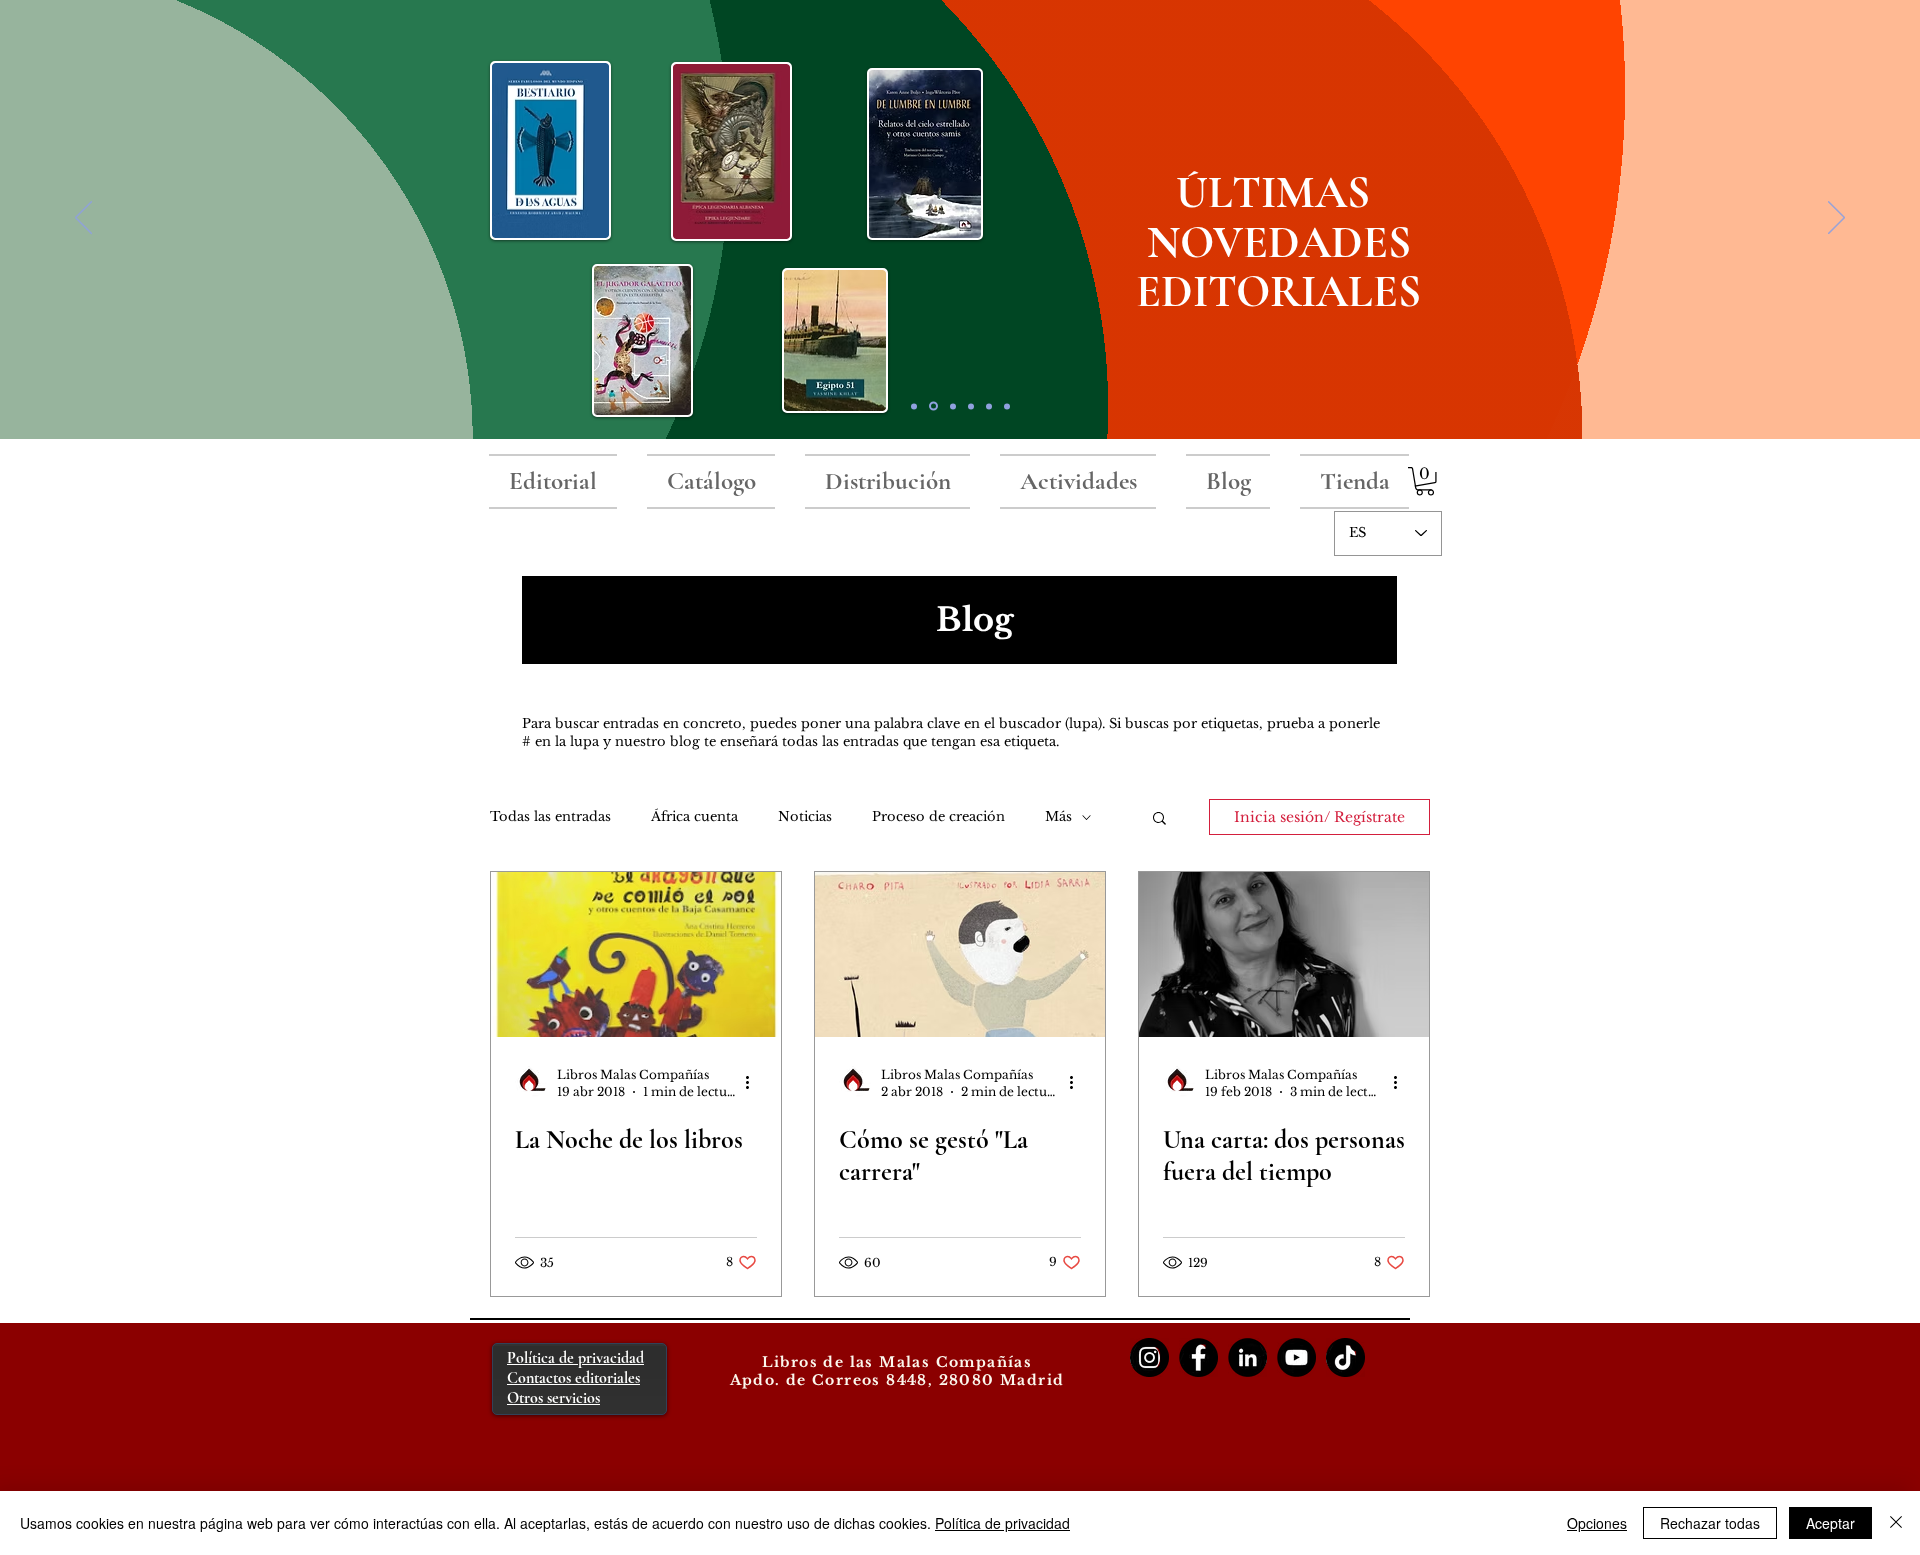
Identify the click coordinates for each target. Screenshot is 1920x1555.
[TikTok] (1345, 1357)
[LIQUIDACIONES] (1007, 406)
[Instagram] (1149, 1357)
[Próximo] (1836, 219)
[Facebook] (1198, 1357)
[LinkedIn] (1247, 1357)
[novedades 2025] (933, 406)
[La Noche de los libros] (636, 954)
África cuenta (694, 816)
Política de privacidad (1002, 1523)
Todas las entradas (550, 816)
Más (1058, 816)
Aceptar (1830, 1523)
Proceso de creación (938, 816)
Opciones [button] (1597, 1523)
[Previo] (83, 219)
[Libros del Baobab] (989, 406)
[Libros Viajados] (914, 406)
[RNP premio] (953, 406)
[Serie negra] (971, 406)
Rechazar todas (1710, 1523)
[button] (1425, 481)
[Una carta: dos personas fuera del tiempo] (1284, 954)
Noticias (805, 816)
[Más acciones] (754, 1082)
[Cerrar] (1896, 1523)
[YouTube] (1296, 1357)
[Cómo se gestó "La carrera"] (960, 954)
